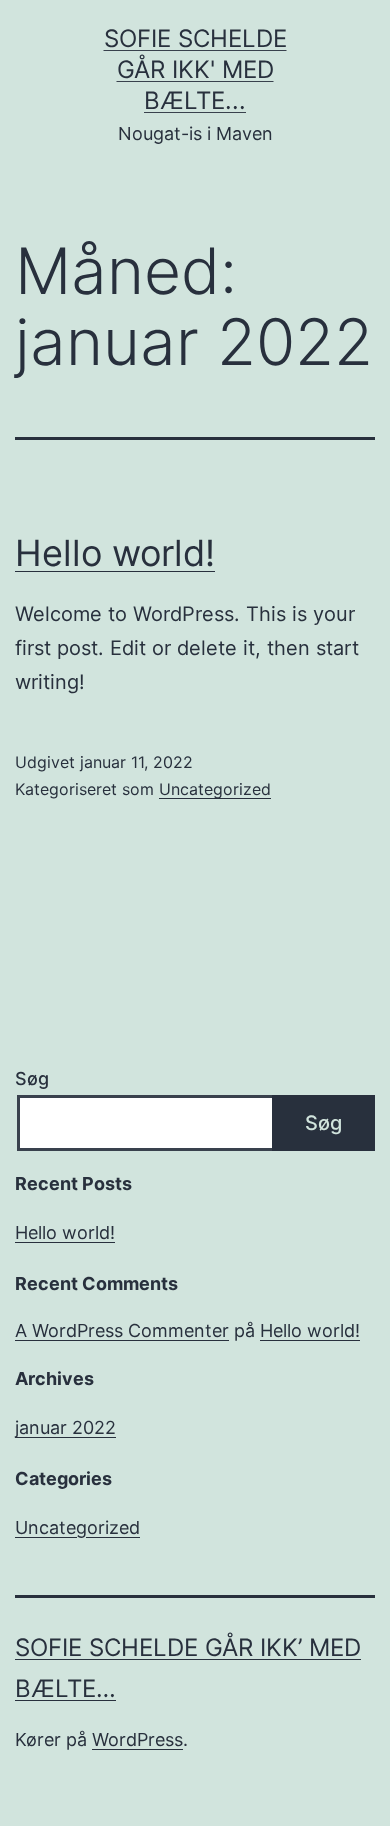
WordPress (137, 1739)
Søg (32, 1078)
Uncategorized (215, 789)
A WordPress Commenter (122, 1330)
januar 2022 (65, 1427)
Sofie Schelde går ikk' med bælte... (195, 69)
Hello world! (115, 553)
